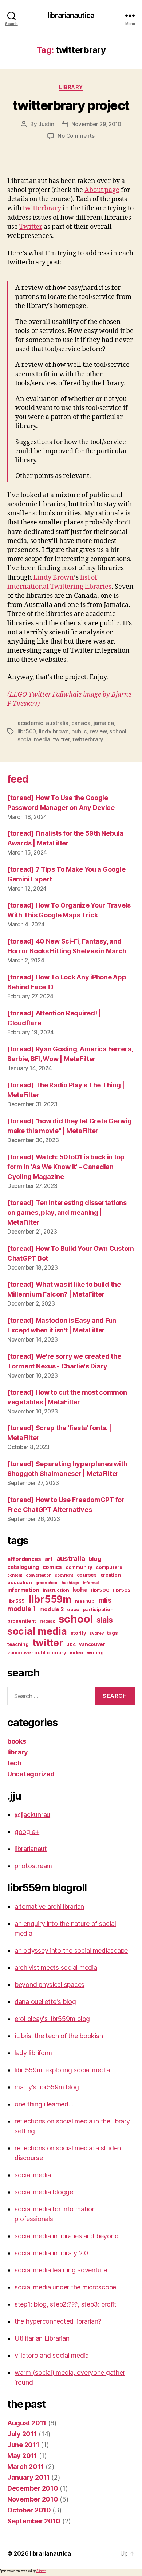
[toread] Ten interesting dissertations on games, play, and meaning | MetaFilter (67, 1212)
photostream (33, 1866)
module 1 (21, 1609)
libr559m (50, 1599)
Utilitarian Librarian (42, 2338)
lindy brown (54, 731)
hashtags (70, 1583)
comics (52, 1567)
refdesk (47, 1621)
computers (109, 1567)
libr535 (16, 1601)
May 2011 (22, 2456)
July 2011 (22, 2434)
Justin (46, 124)
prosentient (22, 1621)
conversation (39, 1575)
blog (95, 1559)
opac (73, 1609)
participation (98, 1609)
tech (14, 1763)
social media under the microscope (65, 2287)
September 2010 (34, 2521)
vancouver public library (37, 1652)
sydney (96, 1633)
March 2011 (25, 2467)
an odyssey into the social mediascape (71, 1950)
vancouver (92, 1644)
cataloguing (23, 1567)
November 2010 (33, 2499)
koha (80, 1590)
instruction (56, 1590)
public (79, 731)
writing (95, 1652)
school (118, 731)
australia (57, 723)
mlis (105, 1600)
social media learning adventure (61, 2270)
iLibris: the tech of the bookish (59, 2036)
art (49, 1559)
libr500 (27, 731)
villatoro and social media (52, 2355)
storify (78, 1633)
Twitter (31, 227)
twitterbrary (42, 208)
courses (87, 1575)
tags (112, 1633)
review (98, 731)
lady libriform (33, 2053)
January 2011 (29, 2477)
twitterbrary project (71, 105)
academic (30, 723)
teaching (18, 1644)
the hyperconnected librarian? (58, 2321)
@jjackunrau (32, 1815)
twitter (61, 739)
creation (111, 1575)
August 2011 (27, 2423)
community (79, 1567)
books (17, 1741)
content (15, 1575)
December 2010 (33, 2488)
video (76, 1652)
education (20, 1582)
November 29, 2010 (96, 124)
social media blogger (45, 2192)
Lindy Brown (54, 578)
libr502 (122, 1590)
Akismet (41, 2571)
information (23, 1590)
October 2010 (29, 2510)
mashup (85, 1601)
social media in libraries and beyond (66, 2236)
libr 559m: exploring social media (62, 2070)
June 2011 (23, 2445)
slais (105, 1620)
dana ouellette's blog (45, 2002)
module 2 (52, 1609)
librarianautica (71, 15)
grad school (47, 1583)
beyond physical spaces (50, 1985)
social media (34, 739)
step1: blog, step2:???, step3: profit (66, 2304)
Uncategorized (31, 1774)
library (71, 87)
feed (18, 779)
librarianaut (31, 1849)
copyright (64, 1575)
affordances (24, 1559)
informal (91, 1583)
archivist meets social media (56, 1968)
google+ (27, 1832)
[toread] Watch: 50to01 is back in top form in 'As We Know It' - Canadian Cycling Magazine (66, 1167)
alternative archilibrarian (49, 1906)
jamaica (104, 723)
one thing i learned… (44, 2104)
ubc (71, 1644)
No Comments (76, 136)
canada (81, 723)
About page (102, 190)
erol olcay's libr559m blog (52, 2019)
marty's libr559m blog (47, 2087)
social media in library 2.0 (51, 2253)
